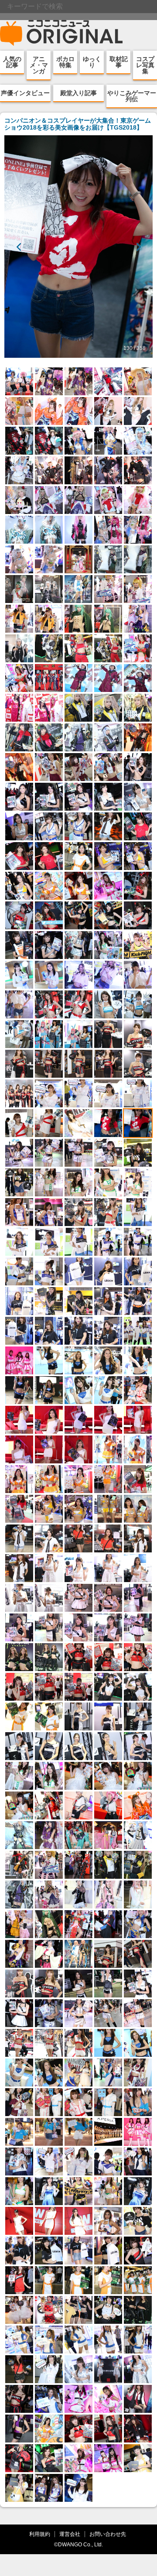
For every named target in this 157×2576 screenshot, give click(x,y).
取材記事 (119, 62)
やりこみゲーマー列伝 (132, 96)
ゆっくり (92, 62)
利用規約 (40, 2534)
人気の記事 (12, 62)
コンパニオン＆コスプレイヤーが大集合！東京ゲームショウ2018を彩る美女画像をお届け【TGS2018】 (78, 124)
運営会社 (70, 2534)
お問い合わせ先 (108, 2534)
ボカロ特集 (65, 62)
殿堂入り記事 (78, 93)
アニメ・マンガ (39, 65)
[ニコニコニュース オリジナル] (61, 33)
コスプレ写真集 (145, 65)
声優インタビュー (25, 93)
